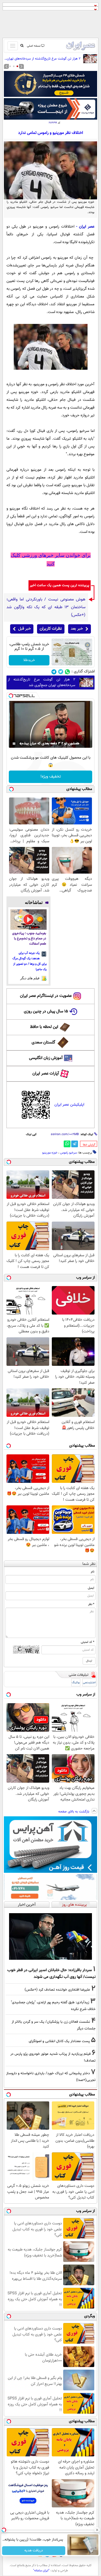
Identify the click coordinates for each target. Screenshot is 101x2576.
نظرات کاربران (51, 629)
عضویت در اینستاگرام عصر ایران (46, 996)
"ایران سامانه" (41, 2571)
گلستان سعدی (43, 1043)
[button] (17, 66)
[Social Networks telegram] (54, 672)
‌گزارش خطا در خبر (89, 1145)
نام (93, 1572)
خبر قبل (24, 629)
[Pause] (14, 744)
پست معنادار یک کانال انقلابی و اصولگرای (59, 2041)
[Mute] (21, 744)
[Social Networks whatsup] (67, 672)
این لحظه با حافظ (44, 1027)
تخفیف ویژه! (51, 777)
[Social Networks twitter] (61, 672)
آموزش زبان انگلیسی (46, 1058)
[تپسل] (11, 696)
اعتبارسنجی (89, 1683)
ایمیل (91, 1588)
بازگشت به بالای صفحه (74, 1812)
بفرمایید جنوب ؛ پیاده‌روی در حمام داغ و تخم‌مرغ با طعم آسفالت (29, 939)
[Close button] (97, 2530)
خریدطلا (29, 660)
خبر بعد (77, 629)
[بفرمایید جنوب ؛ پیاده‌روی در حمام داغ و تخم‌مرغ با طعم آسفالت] (28, 920)
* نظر (91, 1604)
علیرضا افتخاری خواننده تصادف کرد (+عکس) (57, 1990)
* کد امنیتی (88, 1642)
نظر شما (89, 1564)
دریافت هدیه (34, 2551)
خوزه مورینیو (50, 1153)
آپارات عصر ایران (46, 1074)
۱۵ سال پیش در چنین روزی (46, 1011)
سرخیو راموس (68, 1153)
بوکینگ (76, 1683)
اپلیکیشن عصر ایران (69, 1105)
